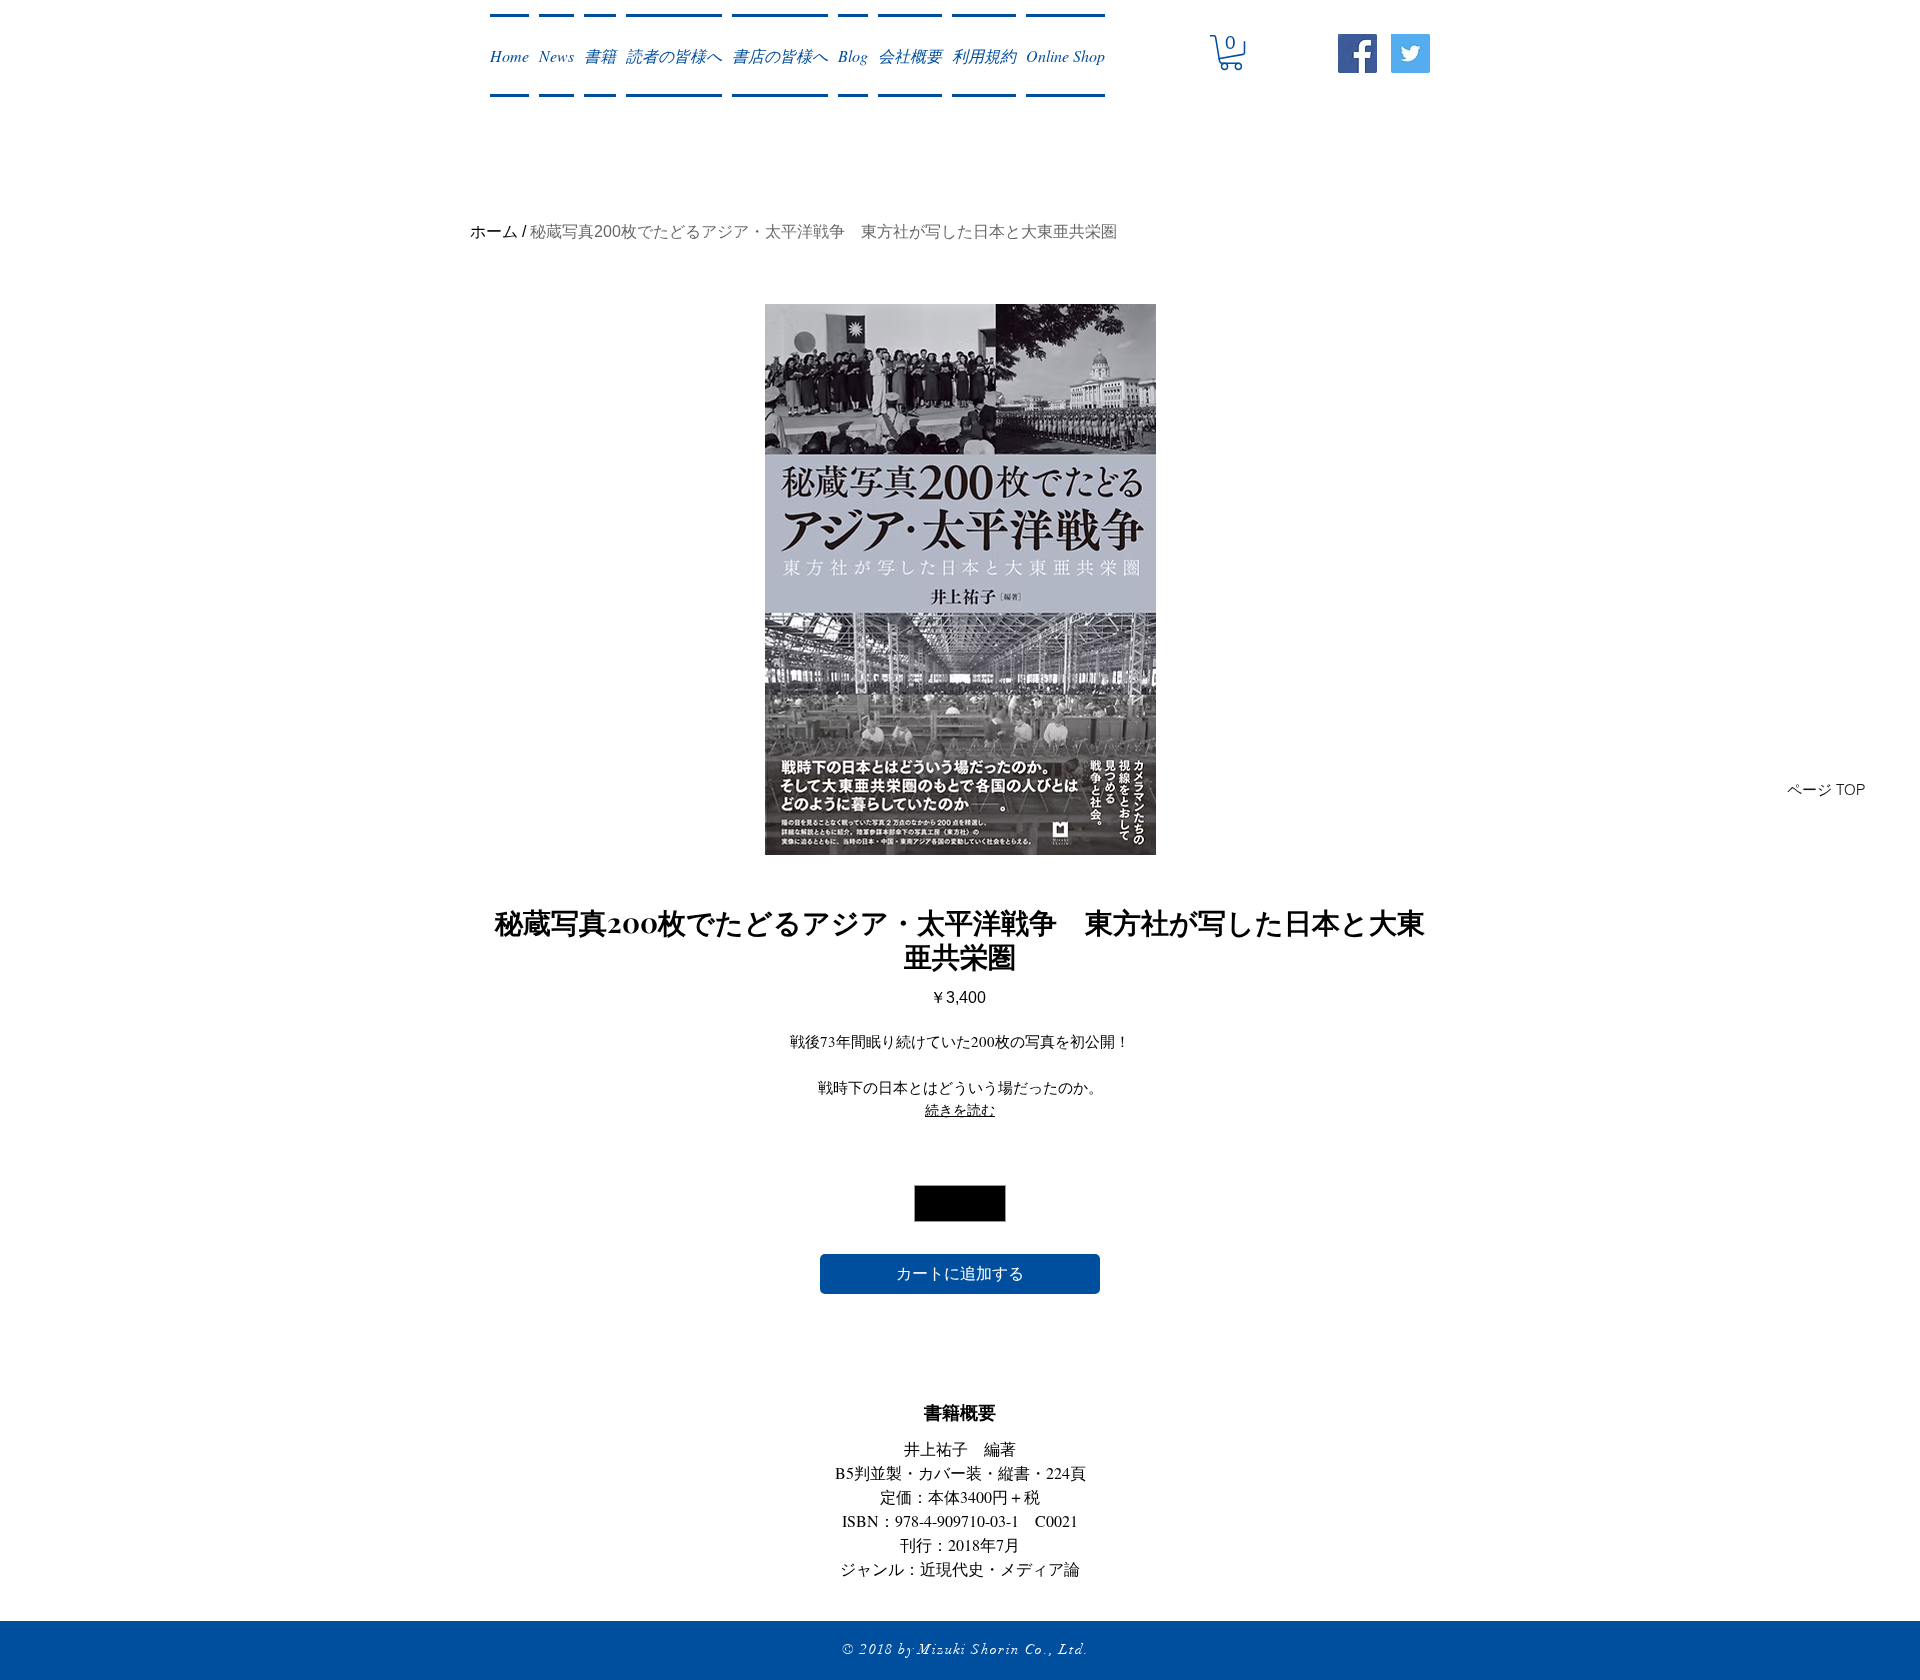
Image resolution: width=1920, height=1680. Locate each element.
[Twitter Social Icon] (1410, 53)
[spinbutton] (960, 1203)
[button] (556, 55)
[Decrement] (929, 1203)
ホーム (494, 231)
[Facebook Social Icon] (1357, 53)
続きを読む (960, 1109)
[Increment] (990, 1203)
